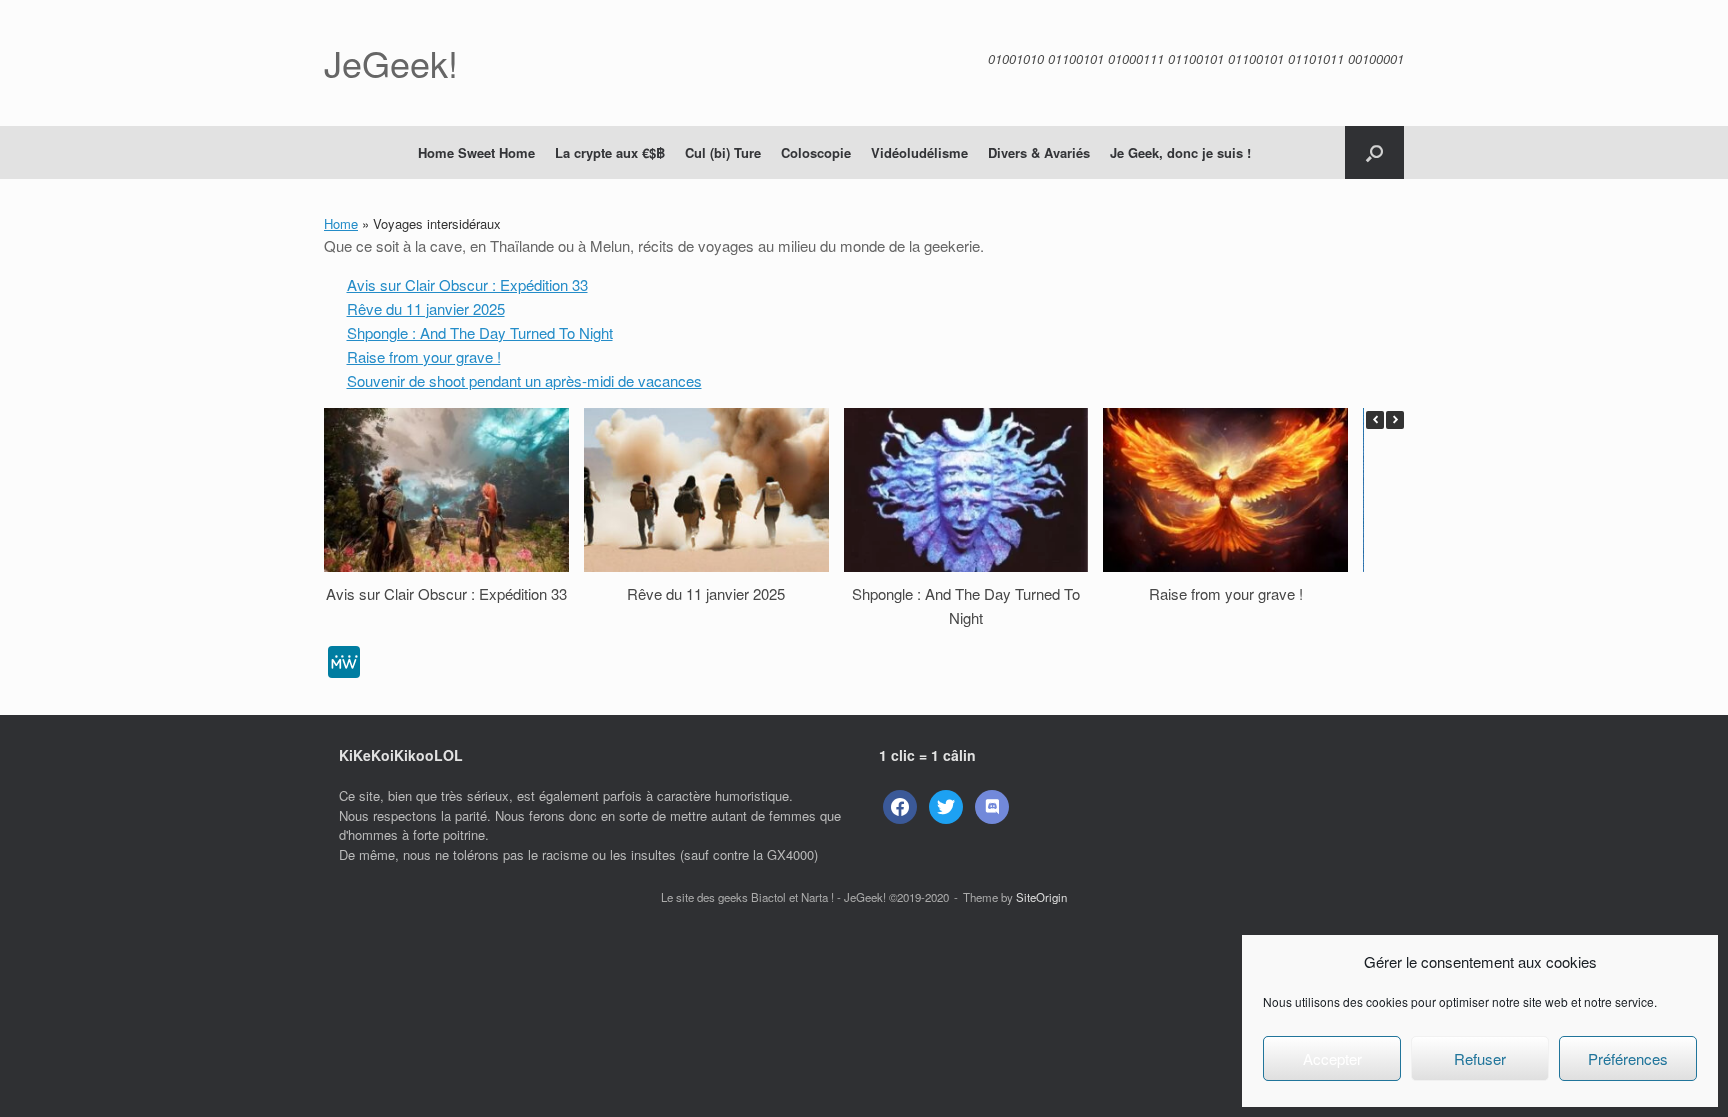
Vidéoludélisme (919, 152)
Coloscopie (816, 152)
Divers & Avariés (1039, 152)
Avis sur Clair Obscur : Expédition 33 (467, 284)
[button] (1374, 152)
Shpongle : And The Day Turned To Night (480, 332)
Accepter (1332, 1058)
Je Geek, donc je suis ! (1180, 152)
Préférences (1628, 1058)
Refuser (1480, 1058)
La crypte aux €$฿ (610, 152)
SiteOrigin (1041, 897)
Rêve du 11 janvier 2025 (426, 308)
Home (341, 223)
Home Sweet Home (476, 152)
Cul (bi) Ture (723, 152)
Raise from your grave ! (424, 356)
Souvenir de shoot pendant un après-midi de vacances (524, 380)
